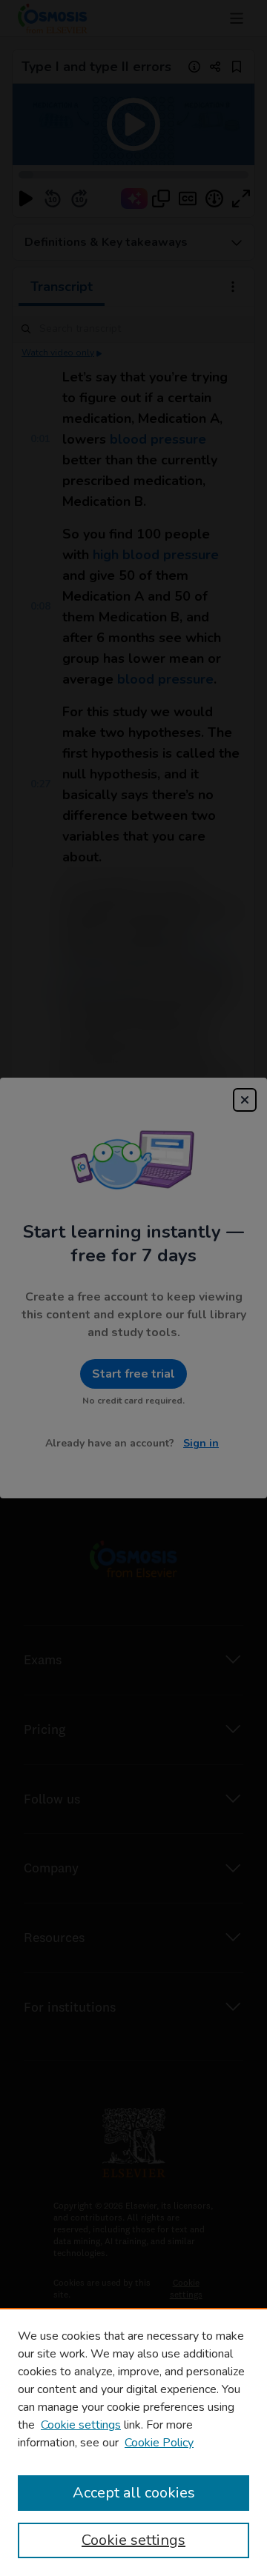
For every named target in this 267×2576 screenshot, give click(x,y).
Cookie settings (81, 2425)
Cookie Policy (159, 2443)
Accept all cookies (134, 2493)
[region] (133, 2442)
